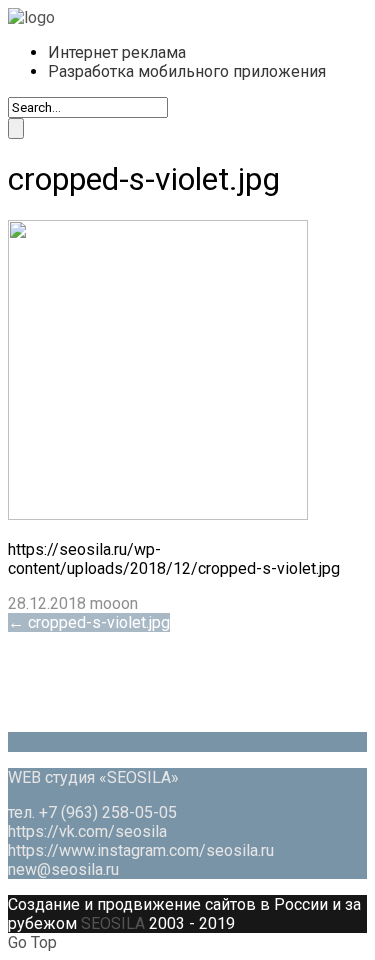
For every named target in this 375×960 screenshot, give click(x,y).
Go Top (32, 942)
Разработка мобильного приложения (187, 71)
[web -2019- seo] (31, 17)
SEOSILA (113, 923)
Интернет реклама (117, 52)
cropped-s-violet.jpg (89, 622)
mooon (114, 603)
